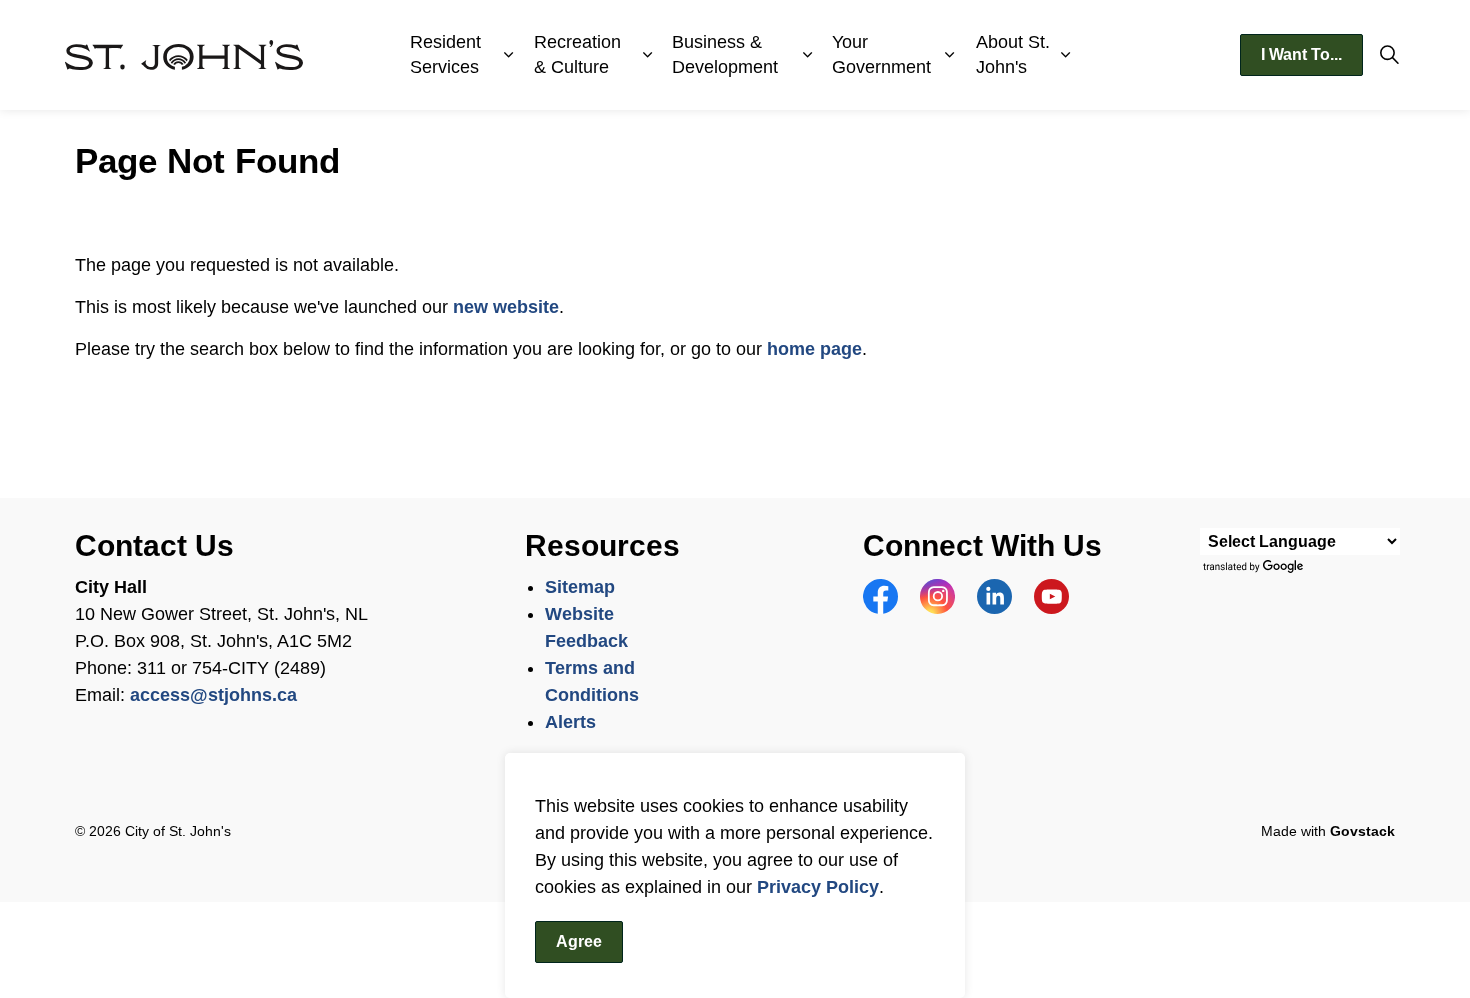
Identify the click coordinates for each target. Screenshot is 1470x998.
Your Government (881, 54)
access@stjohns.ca (213, 695)
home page (814, 349)
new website (506, 307)
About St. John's (1013, 54)
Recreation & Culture (577, 54)
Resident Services (445, 54)
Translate (1255, 567)
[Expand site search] (1389, 55)
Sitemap (580, 587)
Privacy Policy (818, 887)
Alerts (570, 722)
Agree (579, 941)
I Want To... (1301, 54)
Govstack (1362, 831)
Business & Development (725, 54)
